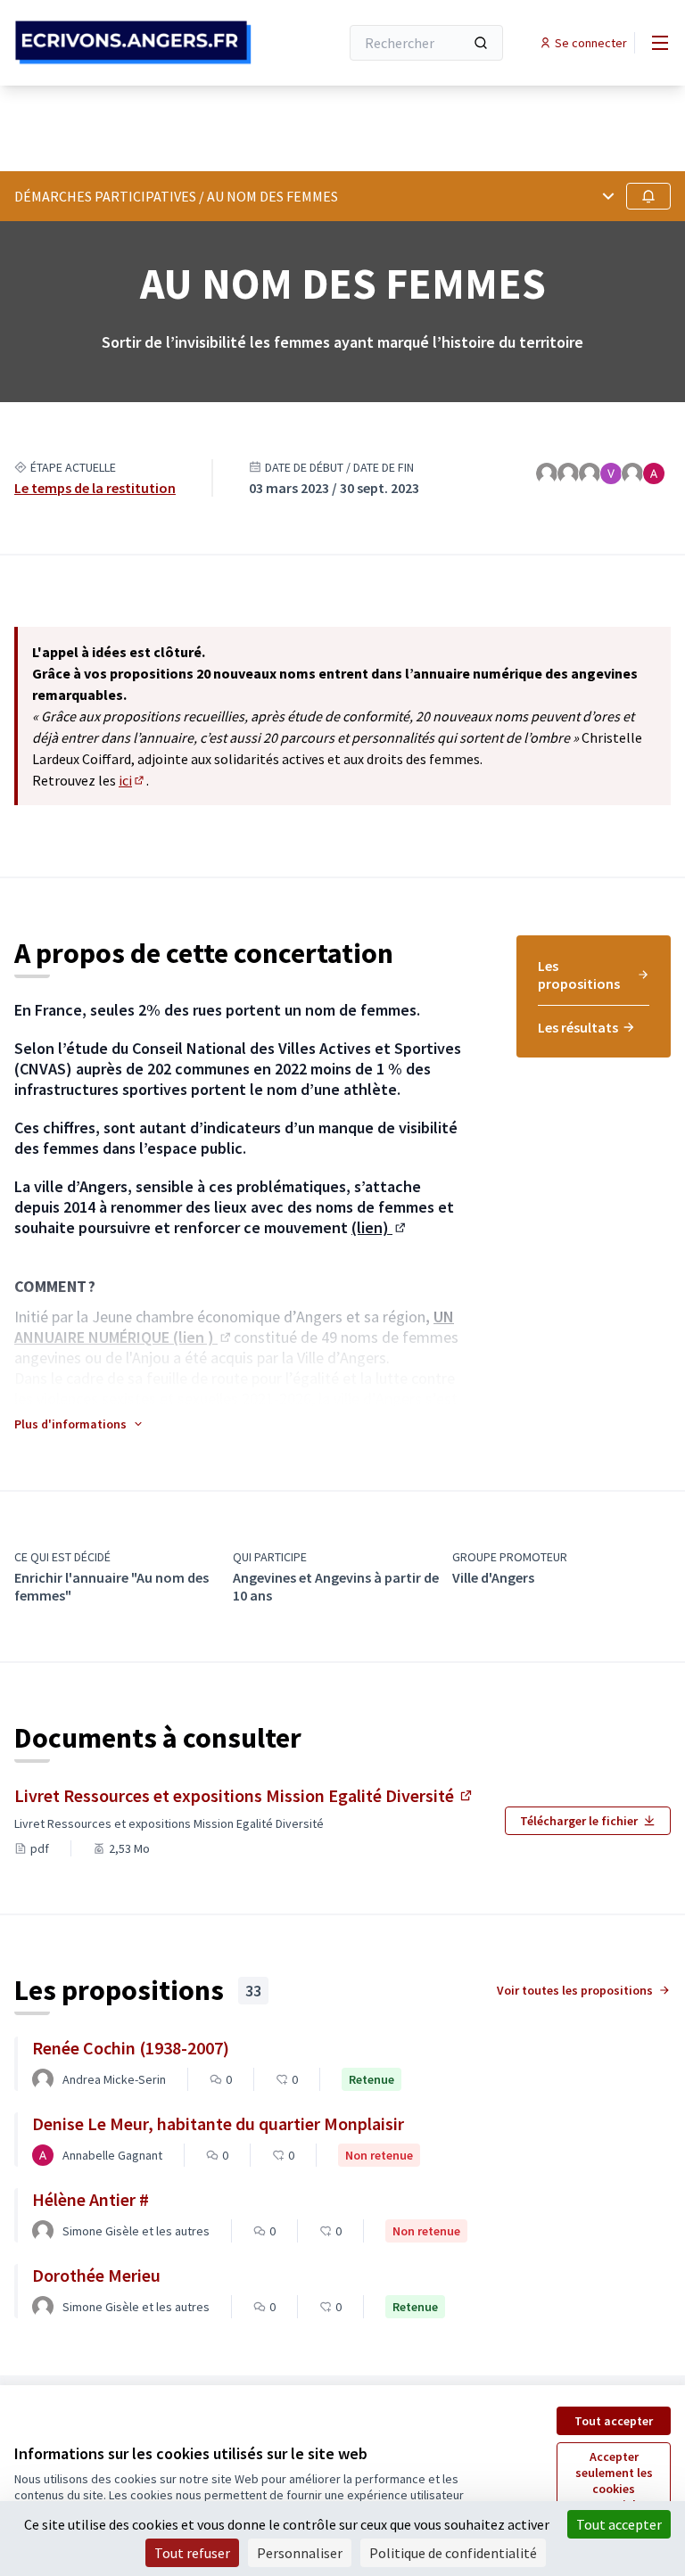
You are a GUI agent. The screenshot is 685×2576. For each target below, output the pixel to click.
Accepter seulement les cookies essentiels (614, 2481)
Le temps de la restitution (95, 488)
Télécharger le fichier (579, 1821)
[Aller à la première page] (133, 42)
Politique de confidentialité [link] (453, 2553)
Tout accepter (614, 2421)
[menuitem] (594, 981)
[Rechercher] (481, 43)
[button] (79, 1424)
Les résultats (578, 1027)
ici (132, 780)
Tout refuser (192, 2553)
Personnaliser (300, 2553)
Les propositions (579, 975)
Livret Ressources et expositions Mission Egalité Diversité (244, 1795)
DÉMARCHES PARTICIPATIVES (105, 196)
